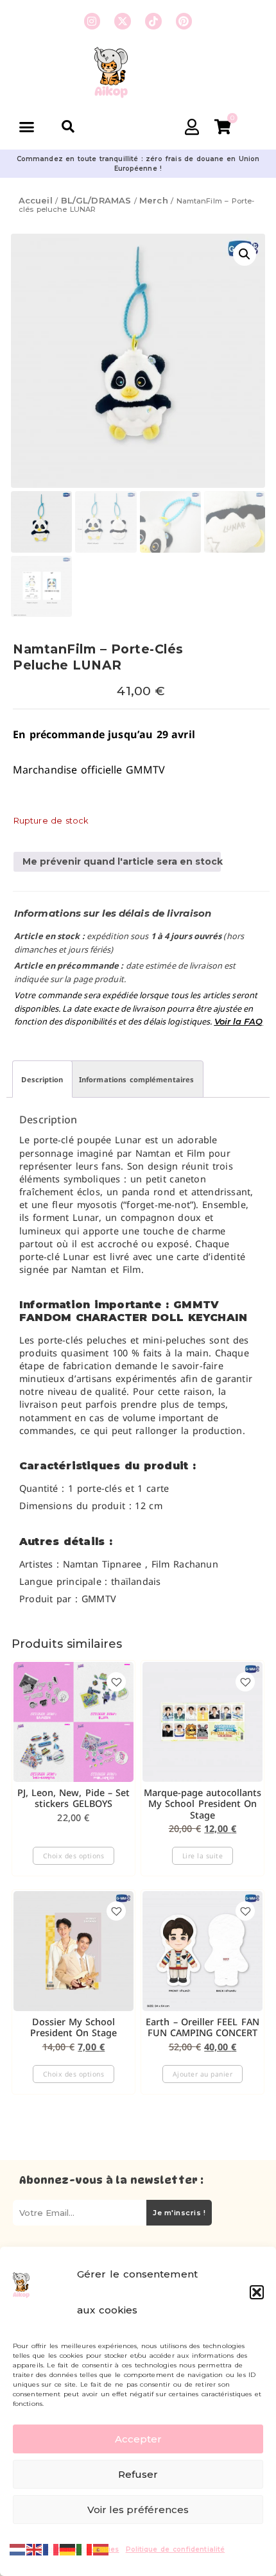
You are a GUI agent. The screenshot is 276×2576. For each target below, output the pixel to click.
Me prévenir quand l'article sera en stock (122, 861)
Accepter (138, 2439)
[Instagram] (92, 21)
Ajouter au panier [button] (203, 2074)
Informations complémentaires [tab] (136, 1079)
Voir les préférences (138, 2510)
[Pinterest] (184, 21)
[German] (68, 2548)
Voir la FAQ (239, 1021)
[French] (51, 2548)
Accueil (36, 200)
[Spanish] (101, 2548)
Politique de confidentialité (176, 2549)
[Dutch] (18, 2548)
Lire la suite (203, 1856)
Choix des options (74, 1856)
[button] (257, 2292)
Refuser (138, 2474)
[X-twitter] (123, 21)
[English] (35, 2548)
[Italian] (85, 2548)
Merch (154, 200)
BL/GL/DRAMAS (96, 200)
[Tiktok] (153, 21)
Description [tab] (42, 1079)
